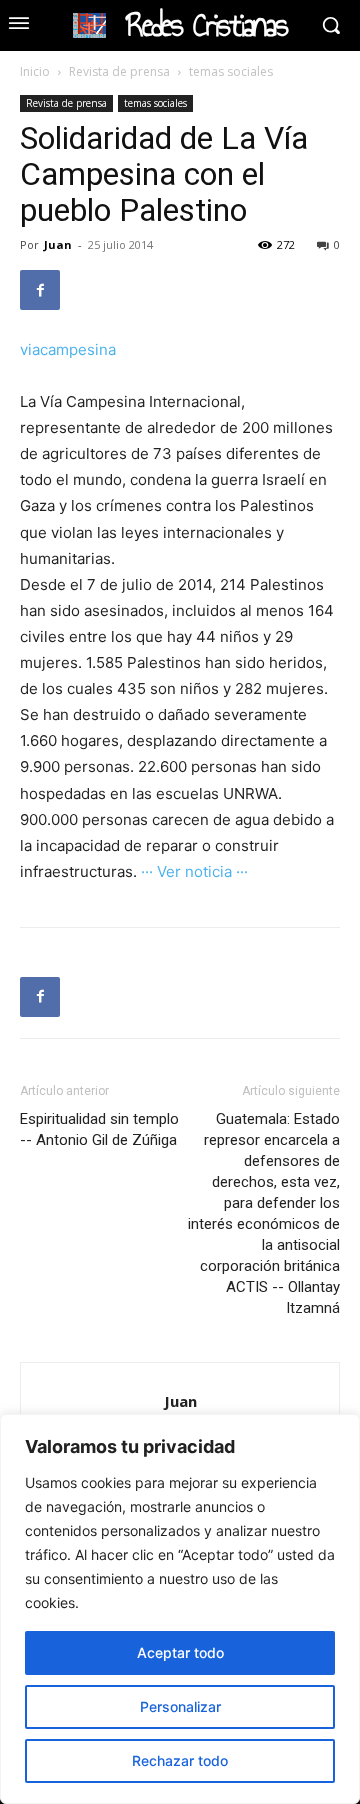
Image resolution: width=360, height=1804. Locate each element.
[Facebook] (40, 290)
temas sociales (231, 71)
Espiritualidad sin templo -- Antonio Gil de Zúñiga (99, 1129)
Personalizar (180, 1706)
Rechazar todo (180, 1760)
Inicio (35, 71)
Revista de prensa (119, 71)
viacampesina (68, 349)
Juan (58, 244)
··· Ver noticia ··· (194, 871)
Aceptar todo (180, 1652)
